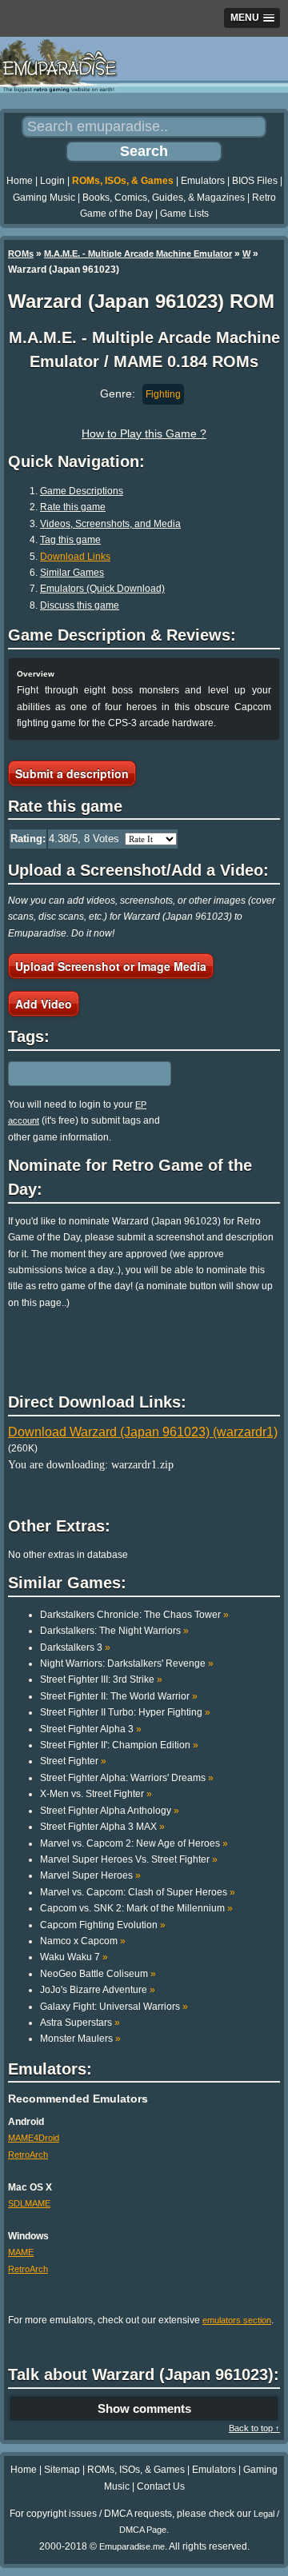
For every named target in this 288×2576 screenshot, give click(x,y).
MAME (21, 2252)
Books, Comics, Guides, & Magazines (164, 198)
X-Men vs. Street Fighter (96, 1794)
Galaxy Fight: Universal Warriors (114, 2007)
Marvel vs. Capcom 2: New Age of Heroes (134, 1843)
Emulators (203, 181)
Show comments (144, 2408)
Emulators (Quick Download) (102, 589)
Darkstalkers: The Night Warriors (114, 1631)
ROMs (21, 254)
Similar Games (72, 573)
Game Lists (184, 214)
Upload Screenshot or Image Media (111, 966)
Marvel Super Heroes (90, 1875)
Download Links (75, 557)
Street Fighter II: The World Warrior (119, 1696)
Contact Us (161, 2486)
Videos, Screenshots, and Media (110, 524)
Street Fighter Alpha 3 (91, 1729)
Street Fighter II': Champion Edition (119, 1745)
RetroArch (28, 2155)
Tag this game (70, 540)
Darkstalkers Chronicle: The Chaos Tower (134, 1615)
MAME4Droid (34, 2138)
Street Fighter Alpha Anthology (110, 1811)
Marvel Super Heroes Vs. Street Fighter (129, 1859)
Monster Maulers (80, 2039)
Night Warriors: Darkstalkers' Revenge (127, 1663)
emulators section (237, 2320)
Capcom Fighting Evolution (103, 1925)
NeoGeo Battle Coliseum (98, 1974)
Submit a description (72, 773)
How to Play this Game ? (144, 433)
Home (20, 181)
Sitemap (62, 2470)
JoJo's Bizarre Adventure (98, 1990)
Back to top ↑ (254, 2428)
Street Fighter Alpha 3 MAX (102, 1827)
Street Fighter (73, 1761)
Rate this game (73, 507)
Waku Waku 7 (74, 1957)
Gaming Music (44, 198)
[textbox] (78, 1073)
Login (52, 181)
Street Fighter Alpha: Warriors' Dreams (127, 1778)
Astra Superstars (80, 2023)
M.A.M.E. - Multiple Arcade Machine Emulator (138, 254)
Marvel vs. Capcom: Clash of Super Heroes (138, 1892)
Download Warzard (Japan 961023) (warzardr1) (143, 1432)
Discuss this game (80, 605)
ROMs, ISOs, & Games (123, 181)
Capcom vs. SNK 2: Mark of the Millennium (136, 1908)
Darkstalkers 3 (75, 1647)
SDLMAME (29, 2203)
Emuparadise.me (132, 2546)
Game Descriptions (82, 491)
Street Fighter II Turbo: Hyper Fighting (125, 1712)
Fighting (163, 394)
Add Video (44, 1004)
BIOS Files (255, 181)
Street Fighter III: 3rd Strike (101, 1679)
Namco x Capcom (83, 1941)
